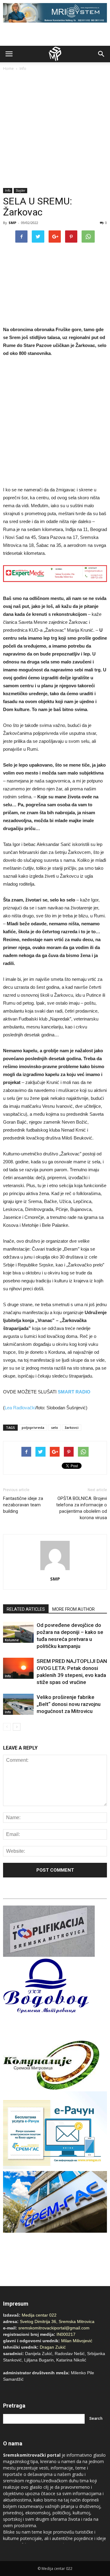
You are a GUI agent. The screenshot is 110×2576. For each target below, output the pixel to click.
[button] (101, 54)
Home (8, 69)
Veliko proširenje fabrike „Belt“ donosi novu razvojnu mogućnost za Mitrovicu (69, 1704)
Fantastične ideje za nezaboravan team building (23, 1505)
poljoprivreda (33, 1427)
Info (23, 69)
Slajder (20, 190)
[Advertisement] (55, 130)
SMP (12, 223)
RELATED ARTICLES (26, 1609)
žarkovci (72, 1427)
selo (55, 1427)
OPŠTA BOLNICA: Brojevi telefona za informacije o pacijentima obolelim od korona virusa (82, 1508)
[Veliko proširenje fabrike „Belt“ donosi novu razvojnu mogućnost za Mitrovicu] (18, 1704)
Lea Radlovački (20, 1408)
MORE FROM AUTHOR (73, 1609)
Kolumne (12, 1640)
